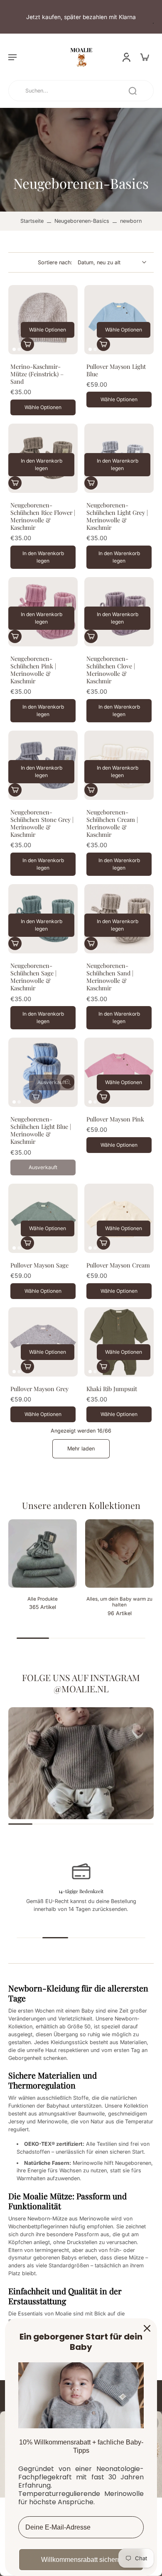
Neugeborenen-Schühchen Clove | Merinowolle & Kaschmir (111, 670)
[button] (12, 57)
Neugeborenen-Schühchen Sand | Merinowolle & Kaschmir (110, 977)
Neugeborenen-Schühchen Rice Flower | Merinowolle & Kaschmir (43, 516)
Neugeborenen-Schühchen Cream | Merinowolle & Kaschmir (112, 823)
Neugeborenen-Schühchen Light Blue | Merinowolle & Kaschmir (41, 1130)
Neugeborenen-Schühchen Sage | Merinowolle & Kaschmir (33, 977)
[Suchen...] (133, 91)
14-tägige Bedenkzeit (81, 1891)
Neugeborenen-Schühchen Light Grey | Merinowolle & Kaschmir (117, 516)
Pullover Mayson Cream (118, 1265)
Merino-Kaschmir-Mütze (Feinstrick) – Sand (37, 374)
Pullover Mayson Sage (39, 1265)
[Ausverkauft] (36, 1097)
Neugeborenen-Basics (82, 221)
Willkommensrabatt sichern (81, 2560)
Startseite (32, 221)
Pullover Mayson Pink (115, 1119)
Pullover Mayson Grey (39, 1389)
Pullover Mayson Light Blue (116, 370)
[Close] (147, 2328)
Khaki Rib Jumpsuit (112, 1389)
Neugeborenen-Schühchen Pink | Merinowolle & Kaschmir (33, 670)
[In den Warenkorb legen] (15, 483)
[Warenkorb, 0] (145, 57)
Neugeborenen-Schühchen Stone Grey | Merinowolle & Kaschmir (42, 823)
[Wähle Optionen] (27, 344)
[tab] (14, 349)
